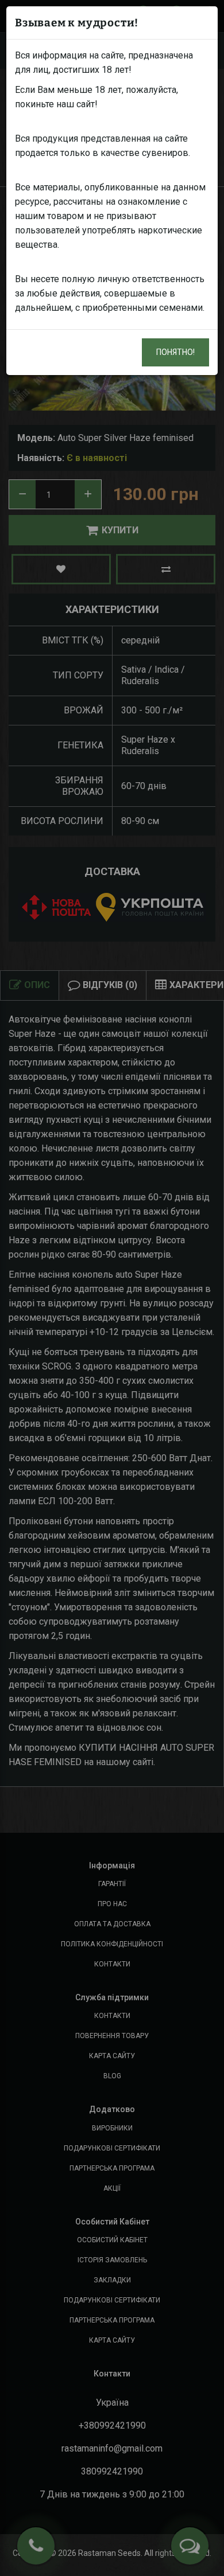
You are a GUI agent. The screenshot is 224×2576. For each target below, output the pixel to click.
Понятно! (175, 352)
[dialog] (112, 1288)
